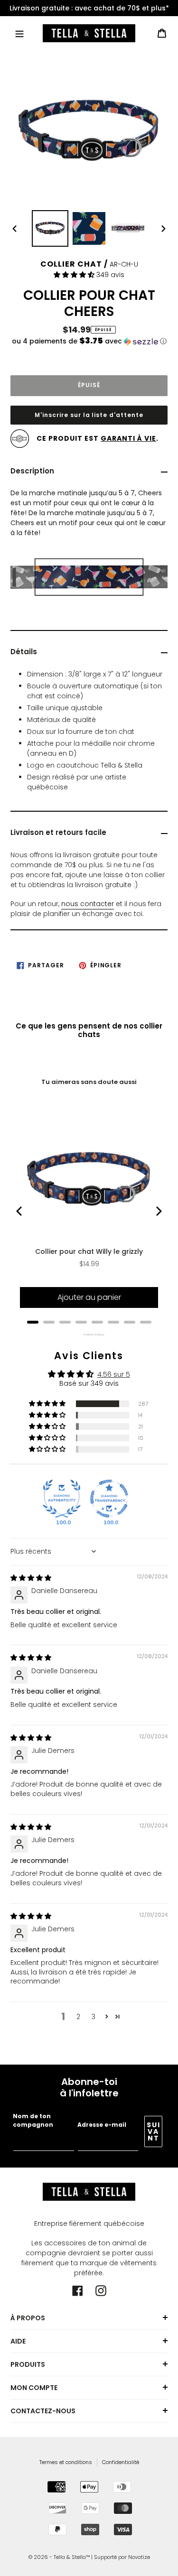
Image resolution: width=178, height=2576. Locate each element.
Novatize (139, 2557)
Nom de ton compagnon (33, 2120)
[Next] (158, 1211)
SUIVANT (154, 2131)
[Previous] (20, 1211)
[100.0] (62, 1499)
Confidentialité (121, 2462)
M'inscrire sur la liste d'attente (89, 415)
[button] (75, 275)
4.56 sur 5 (114, 1374)
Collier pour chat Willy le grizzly (89, 1251)
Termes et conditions (66, 2462)
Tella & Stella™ (72, 2557)
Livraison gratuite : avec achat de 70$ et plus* (89, 8)
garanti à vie (128, 438)
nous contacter (88, 904)
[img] (31, 1578)
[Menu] (19, 33)
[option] (89, 8)
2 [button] (78, 2017)
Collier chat (71, 264)
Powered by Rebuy (89, 1335)
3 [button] (94, 2017)
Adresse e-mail (102, 2125)
